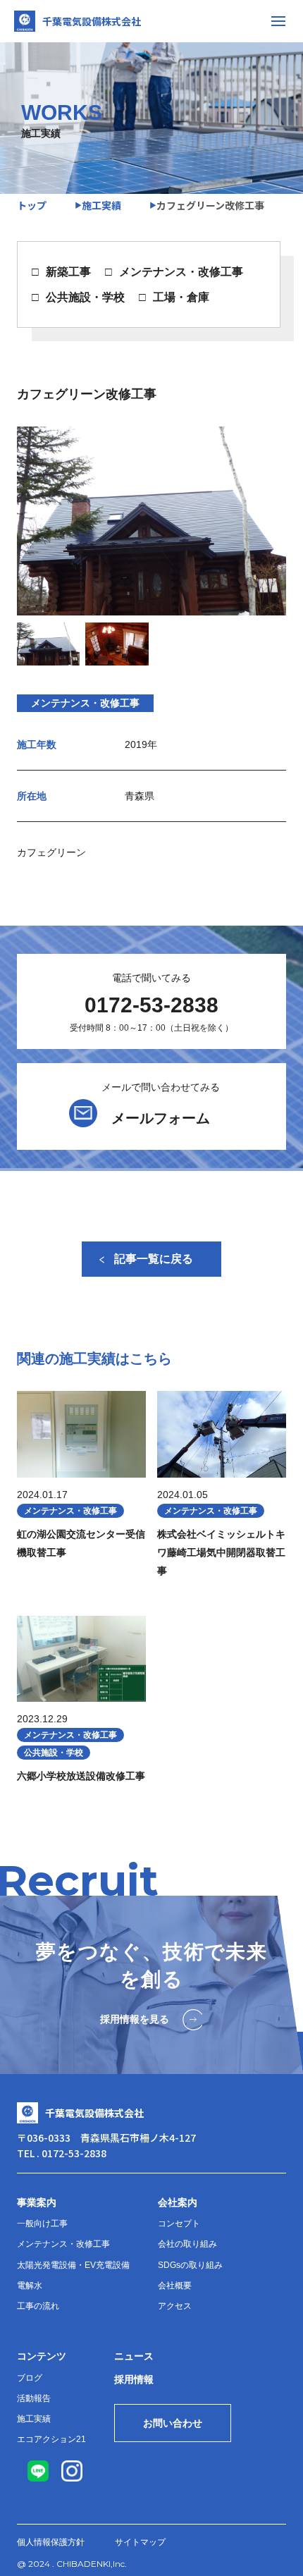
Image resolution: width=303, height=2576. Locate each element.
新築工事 (68, 272)
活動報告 (34, 2398)
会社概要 (175, 2286)
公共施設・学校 (85, 297)
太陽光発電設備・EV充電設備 (73, 2265)
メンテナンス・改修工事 (181, 272)
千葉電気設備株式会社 (92, 21)
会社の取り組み (187, 2244)
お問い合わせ (173, 2423)
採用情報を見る (135, 2019)
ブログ (30, 2378)
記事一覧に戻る (154, 1259)
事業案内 (37, 2202)
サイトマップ (140, 2542)
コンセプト (179, 2224)
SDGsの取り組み (190, 2265)
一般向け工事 (42, 2224)
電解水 (30, 2286)
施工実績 (34, 2419)
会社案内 (178, 2202)
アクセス (175, 2306)
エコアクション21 (51, 2439)
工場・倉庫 (181, 297)
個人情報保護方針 (51, 2542)
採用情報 (134, 2379)
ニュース (134, 2356)
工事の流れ (38, 2306)
